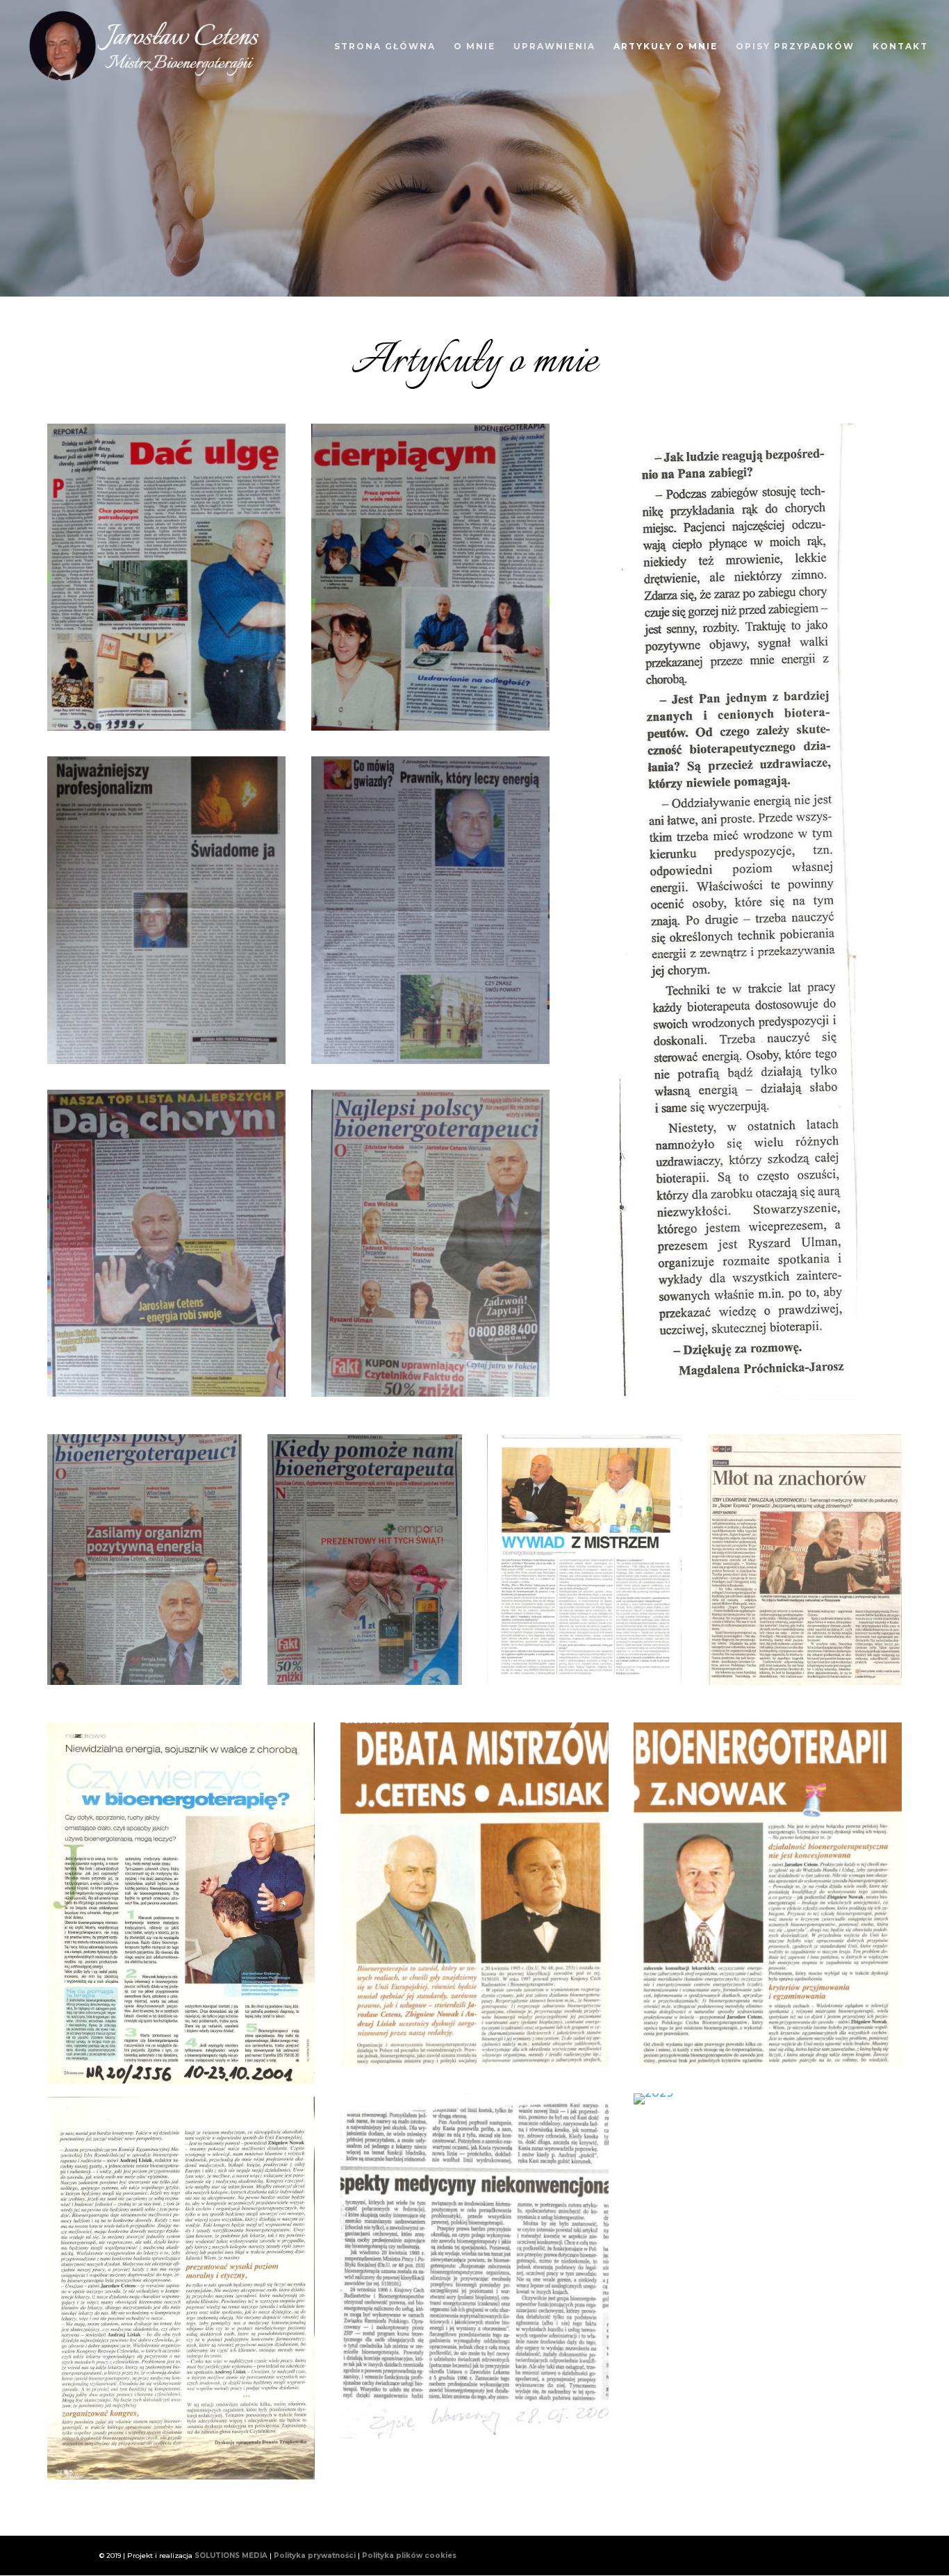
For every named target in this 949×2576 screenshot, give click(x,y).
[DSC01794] (166, 727)
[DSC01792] (166, 1060)
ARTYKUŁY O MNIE (666, 47)
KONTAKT (900, 47)
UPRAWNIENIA (554, 47)
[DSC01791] (166, 1393)
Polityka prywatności (315, 2556)
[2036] (804, 1681)
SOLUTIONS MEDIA (231, 2556)
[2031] (474, 2435)
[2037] (584, 1681)
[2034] (767, 2064)
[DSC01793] (430, 727)
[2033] (474, 2064)
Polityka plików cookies (409, 2556)
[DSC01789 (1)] (430, 1393)
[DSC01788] (145, 1681)
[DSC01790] (430, 1060)
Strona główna (385, 47)
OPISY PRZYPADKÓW (795, 47)
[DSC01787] (365, 1681)
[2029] (653, 2093)
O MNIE (474, 47)
